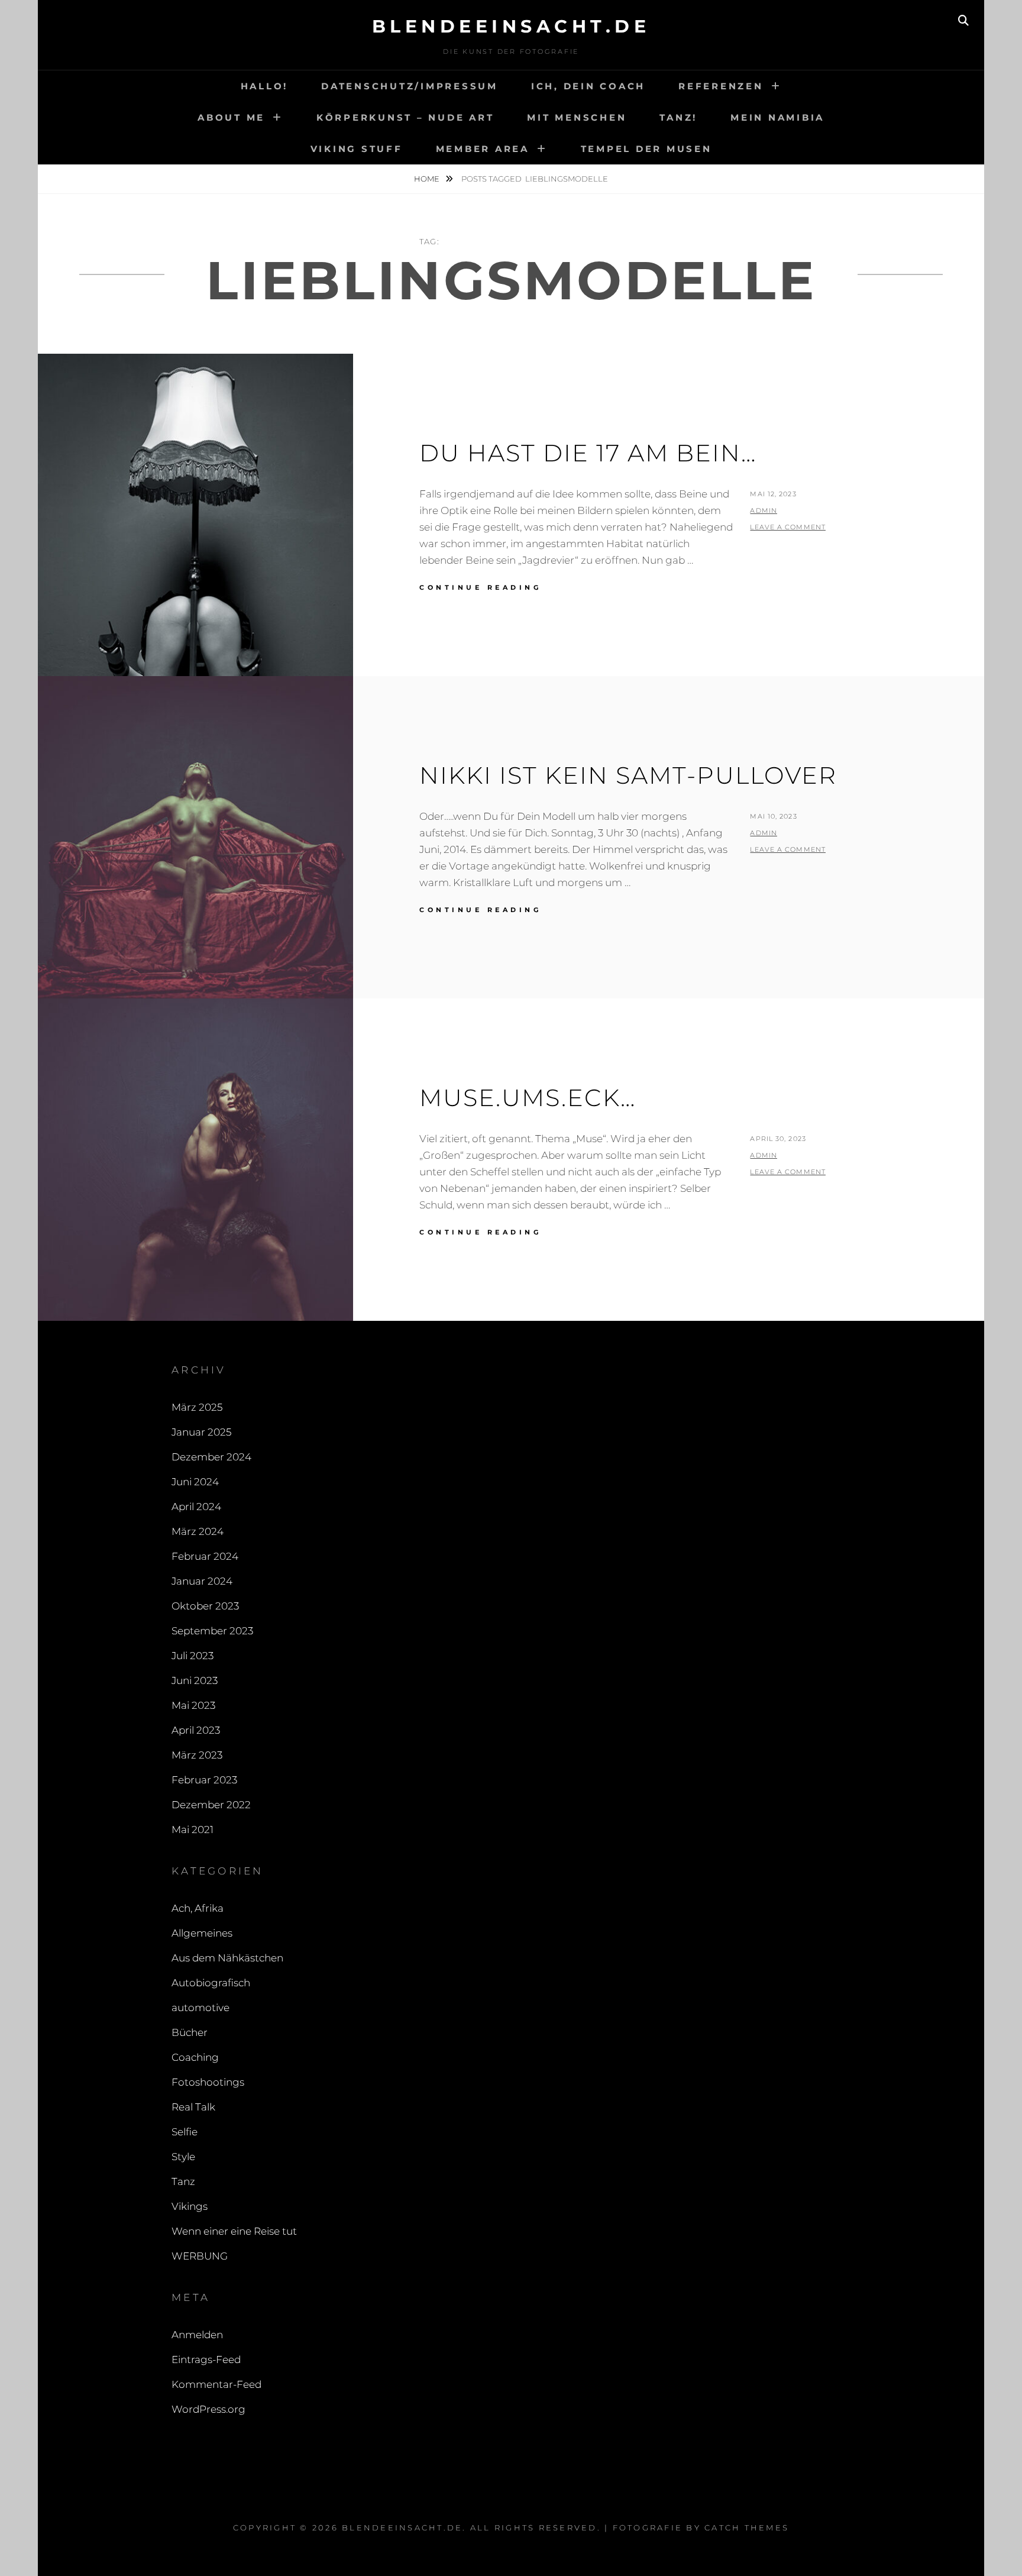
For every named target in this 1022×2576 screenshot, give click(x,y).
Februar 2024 (205, 1556)
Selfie (185, 2132)
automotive (200, 2008)
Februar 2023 (204, 1780)
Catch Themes (747, 2527)
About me (231, 117)
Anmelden (197, 2335)
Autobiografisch (211, 1983)
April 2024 (196, 1507)
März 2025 (197, 1407)
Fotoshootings (208, 2082)
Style (183, 2157)
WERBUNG (200, 2256)
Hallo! (265, 86)
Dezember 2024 (211, 1457)
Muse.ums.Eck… (528, 1098)
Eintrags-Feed (206, 2360)
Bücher (190, 2032)
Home (428, 179)
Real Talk (193, 2107)
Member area (483, 149)
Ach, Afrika (198, 1908)
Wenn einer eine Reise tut (234, 2231)
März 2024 (198, 1531)
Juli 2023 (193, 1656)
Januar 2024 (202, 1581)
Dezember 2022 (211, 1805)
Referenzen (721, 86)
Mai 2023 (193, 1705)
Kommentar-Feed (216, 2384)
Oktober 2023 (205, 1606)
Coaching (195, 2057)
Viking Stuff (357, 149)
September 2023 (212, 1631)
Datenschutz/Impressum (410, 86)
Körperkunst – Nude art (405, 117)
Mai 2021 (193, 1830)
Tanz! (678, 117)
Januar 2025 (201, 1432)
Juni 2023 (195, 1680)
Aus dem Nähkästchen (227, 1958)
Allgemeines (202, 1933)
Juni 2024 (195, 1482)
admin (764, 510)
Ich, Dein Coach (588, 86)
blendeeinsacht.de (511, 26)
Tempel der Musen (646, 149)
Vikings (190, 2206)
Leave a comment (788, 527)
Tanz (183, 2181)
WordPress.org (208, 2409)
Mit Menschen (577, 117)
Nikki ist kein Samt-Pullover (628, 775)
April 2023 (196, 1730)
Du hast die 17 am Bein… (588, 453)
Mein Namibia (777, 117)
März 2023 (197, 1755)
